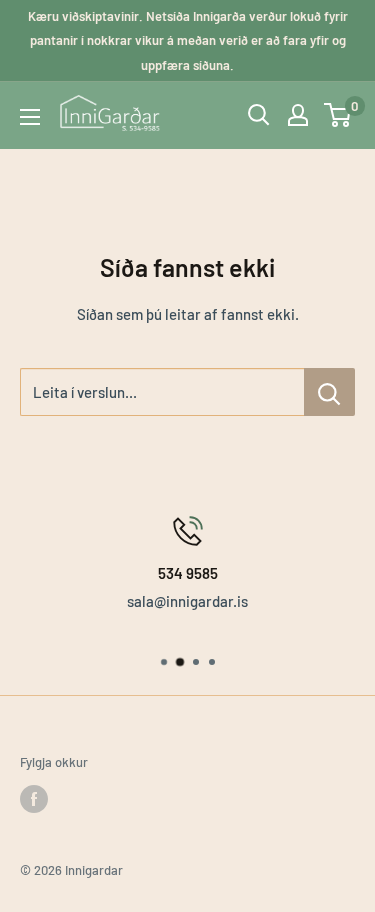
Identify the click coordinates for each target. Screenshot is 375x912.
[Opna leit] (259, 115)
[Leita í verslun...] (329, 392)
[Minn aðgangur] (298, 115)
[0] (338, 115)
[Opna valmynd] (30, 117)
